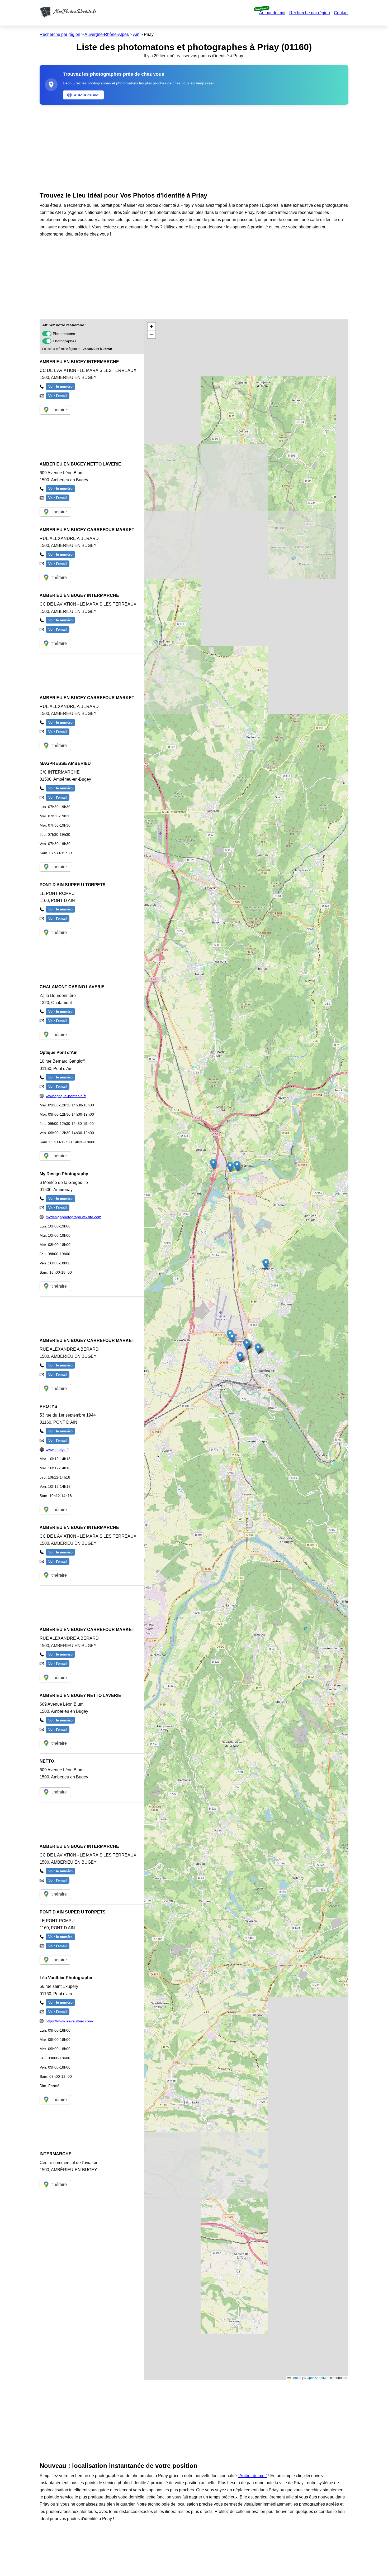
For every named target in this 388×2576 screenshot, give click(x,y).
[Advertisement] (194, 147)
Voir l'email (58, 396)
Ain (136, 34)
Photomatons (64, 334)
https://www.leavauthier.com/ (69, 2021)
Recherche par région (310, 13)
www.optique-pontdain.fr (66, 1096)
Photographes (65, 341)
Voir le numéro (60, 387)
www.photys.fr (57, 1450)
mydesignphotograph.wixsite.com (74, 1217)
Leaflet (296, 2378)
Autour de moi (272, 13)
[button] (232, 1338)
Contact (341, 13)
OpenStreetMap (318, 2378)
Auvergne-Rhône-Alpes (107, 34)
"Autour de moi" (252, 2476)
